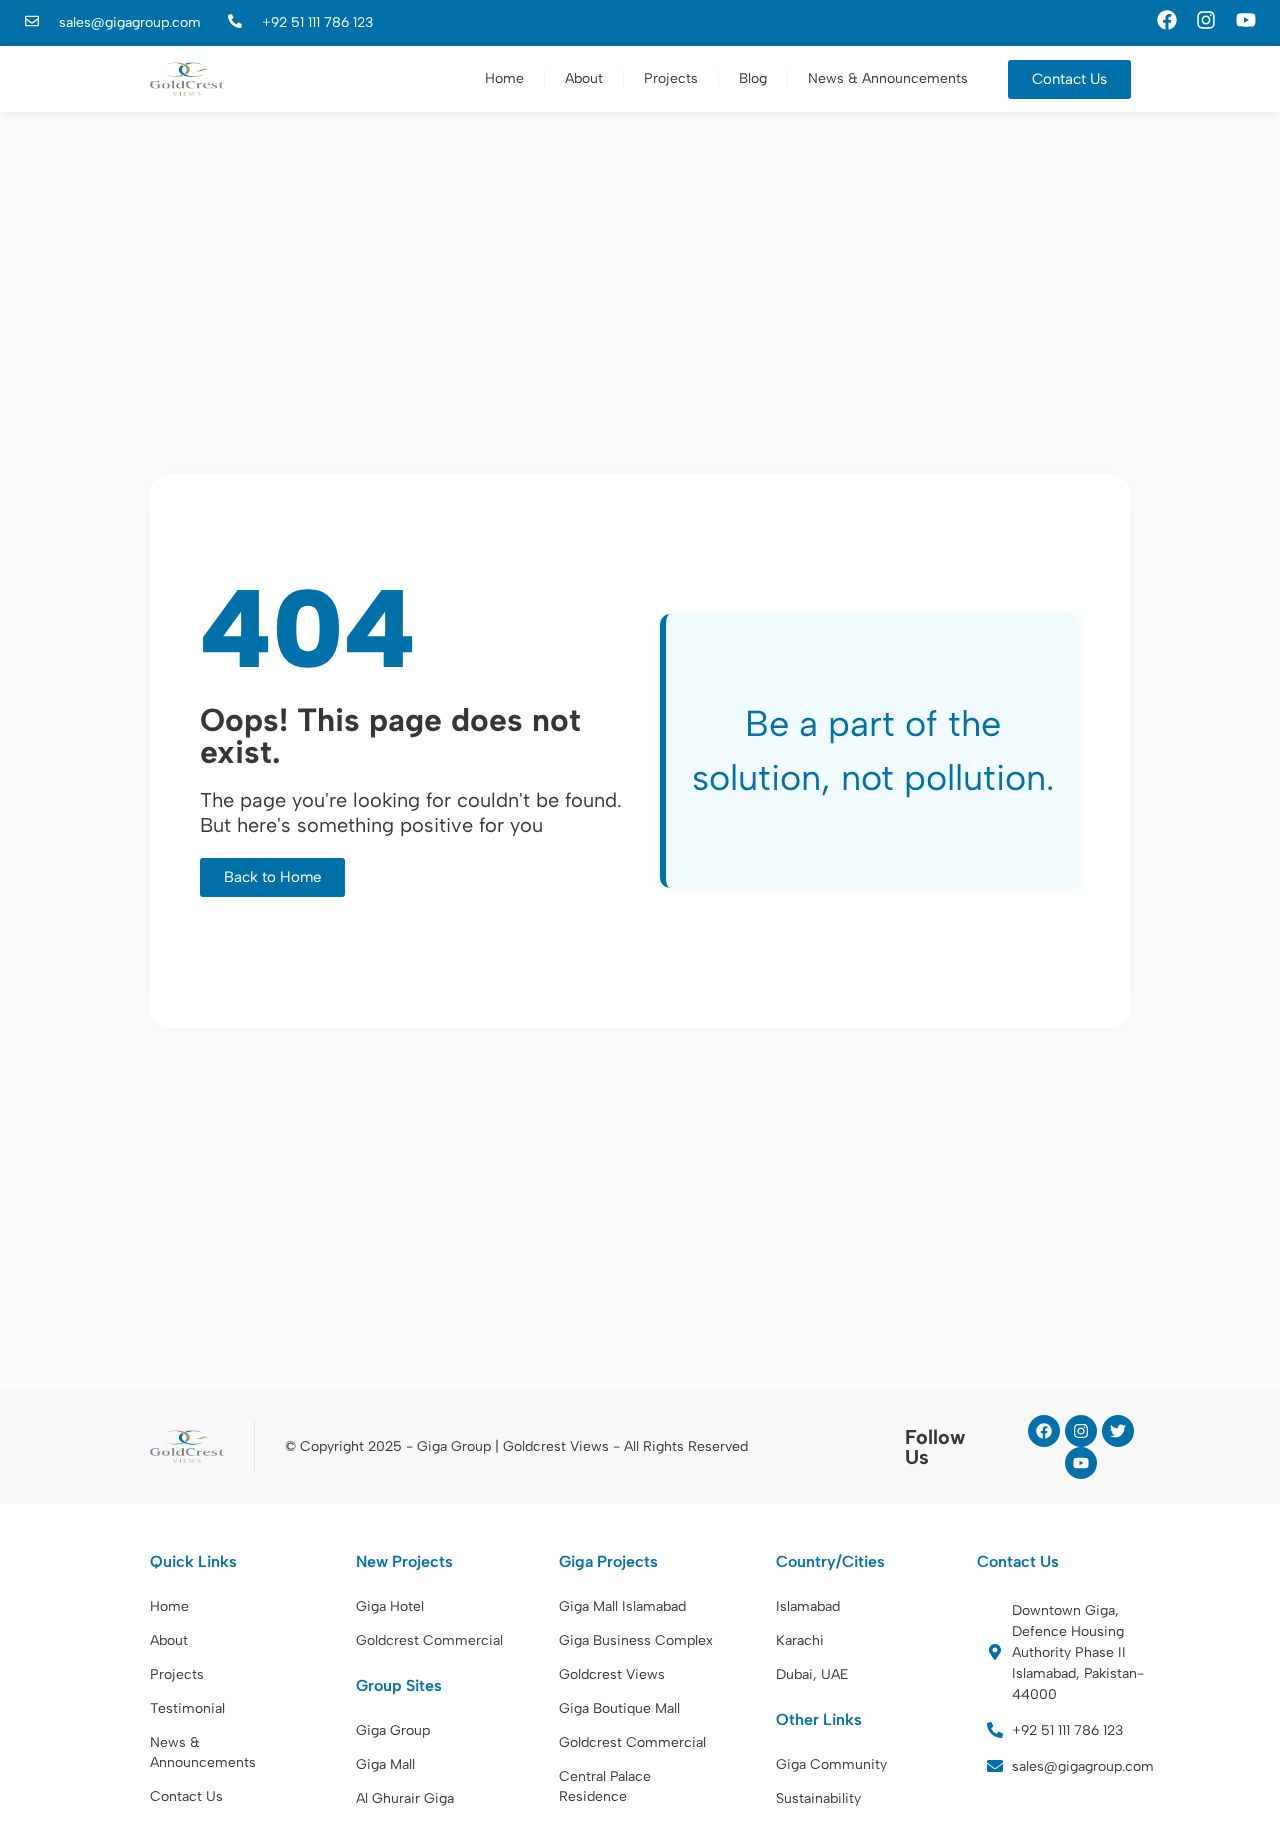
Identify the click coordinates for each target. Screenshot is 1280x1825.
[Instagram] (1081, 1431)
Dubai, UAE (812, 1674)
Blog (753, 78)
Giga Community (831, 1764)
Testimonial (187, 1708)
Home (504, 78)
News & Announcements (888, 78)
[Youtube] (1081, 1463)
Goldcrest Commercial (429, 1640)
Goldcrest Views (612, 1674)
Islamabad (808, 1606)
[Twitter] (1118, 1431)
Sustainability (818, 1798)
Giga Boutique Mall (619, 1708)
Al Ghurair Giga (405, 1798)
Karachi (800, 1640)
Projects (671, 78)
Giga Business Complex (636, 1640)
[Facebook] (1044, 1431)
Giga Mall (385, 1764)
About (584, 78)
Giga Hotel (390, 1606)
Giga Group (393, 1730)
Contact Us (186, 1796)
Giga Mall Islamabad (622, 1606)
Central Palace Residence (605, 1786)
